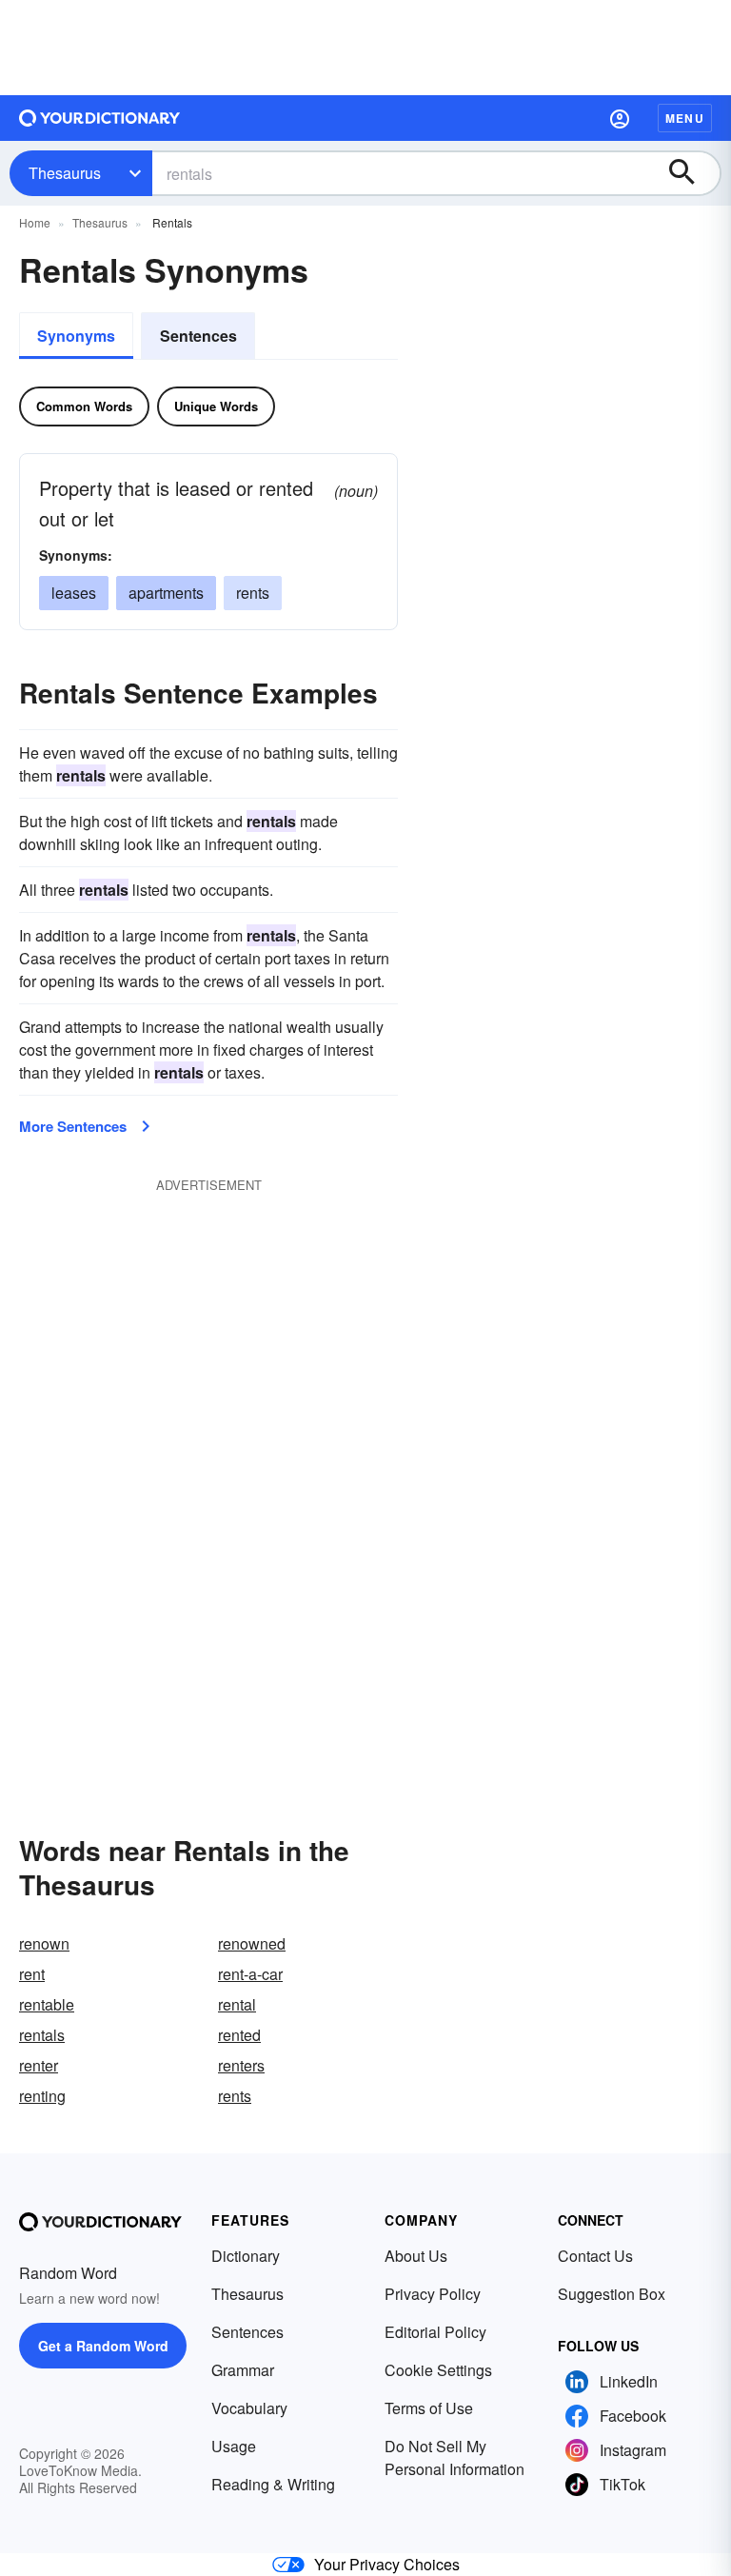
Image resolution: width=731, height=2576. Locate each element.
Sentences (198, 336)
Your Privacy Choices (387, 2564)
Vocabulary (249, 2408)
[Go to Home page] (100, 118)
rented (239, 2035)
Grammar (243, 2370)
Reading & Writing (273, 2484)
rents (253, 593)
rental (237, 2004)
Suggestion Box (612, 2294)
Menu (685, 118)
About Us (416, 2256)
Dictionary (246, 2256)
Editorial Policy (435, 2332)
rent (32, 1974)
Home (35, 222)
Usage (234, 2446)
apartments (166, 593)
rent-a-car (250, 1974)
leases (74, 593)
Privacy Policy (433, 2294)
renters (241, 2065)
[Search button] (691, 173)
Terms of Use (429, 2408)
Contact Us (595, 2256)
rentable (47, 2004)
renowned (252, 1943)
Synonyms (76, 336)
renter (39, 2065)
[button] (620, 118)
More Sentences (73, 1126)
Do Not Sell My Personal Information (454, 2457)
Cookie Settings (438, 2370)
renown (44, 1943)
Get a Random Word (103, 2346)
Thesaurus (65, 173)
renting (42, 2096)
